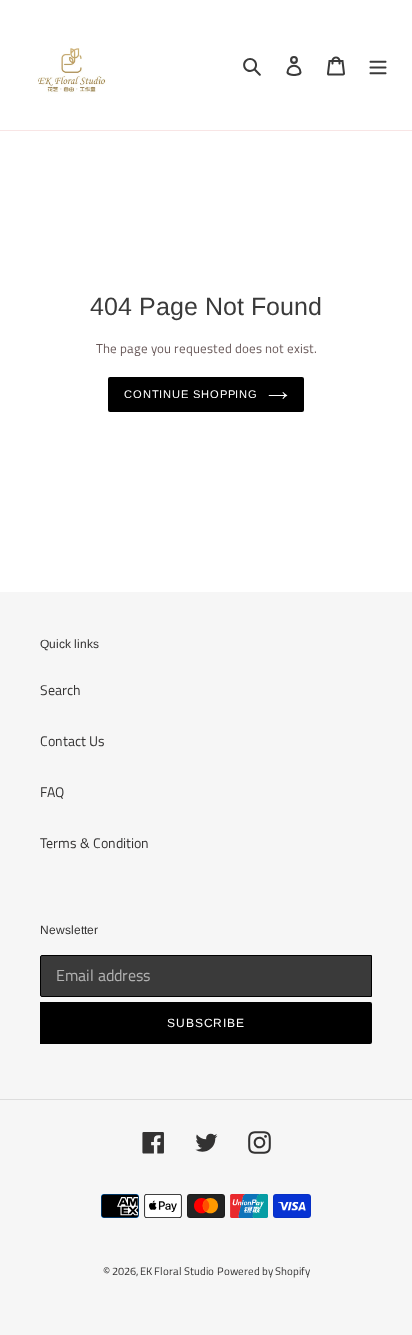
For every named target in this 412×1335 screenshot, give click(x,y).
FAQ (52, 791)
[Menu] (378, 65)
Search (60, 689)
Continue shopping (191, 394)
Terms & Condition (94, 842)
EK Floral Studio (177, 1271)
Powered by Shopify (263, 1271)
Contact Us (72, 740)
